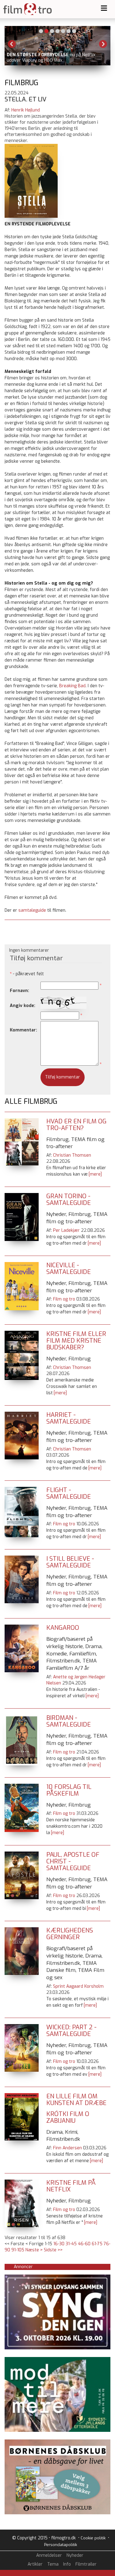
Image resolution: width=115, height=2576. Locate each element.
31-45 (71, 2244)
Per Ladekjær (66, 1230)
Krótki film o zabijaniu (68, 2117)
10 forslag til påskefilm (69, 1790)
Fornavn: (19, 991)
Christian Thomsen (72, 1155)
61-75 (97, 2244)
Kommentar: (23, 1030)
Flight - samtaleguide (69, 1493)
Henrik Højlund (26, 110)
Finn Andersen (67, 2148)
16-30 (59, 2244)
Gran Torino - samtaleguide (69, 1200)
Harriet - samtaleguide (69, 1418)
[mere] (95, 1174)
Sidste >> (53, 2250)
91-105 (18, 2250)
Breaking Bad (72, 686)
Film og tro (64, 1299)
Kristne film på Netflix (71, 2186)
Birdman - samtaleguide (69, 1721)
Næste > (34, 2250)
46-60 (84, 2244)
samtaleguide (32, 910)
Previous (12, 44)
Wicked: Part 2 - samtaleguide (71, 2031)
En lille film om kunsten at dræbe (76, 2100)
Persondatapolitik (61, 2545)
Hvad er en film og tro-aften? (76, 1125)
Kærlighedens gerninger (70, 1934)
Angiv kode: (23, 1006)
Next (103, 44)
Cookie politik (93, 2538)
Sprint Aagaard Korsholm (78, 1986)
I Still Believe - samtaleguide (70, 1562)
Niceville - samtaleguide (69, 1269)
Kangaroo (63, 1628)
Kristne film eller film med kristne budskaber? (76, 1341)
